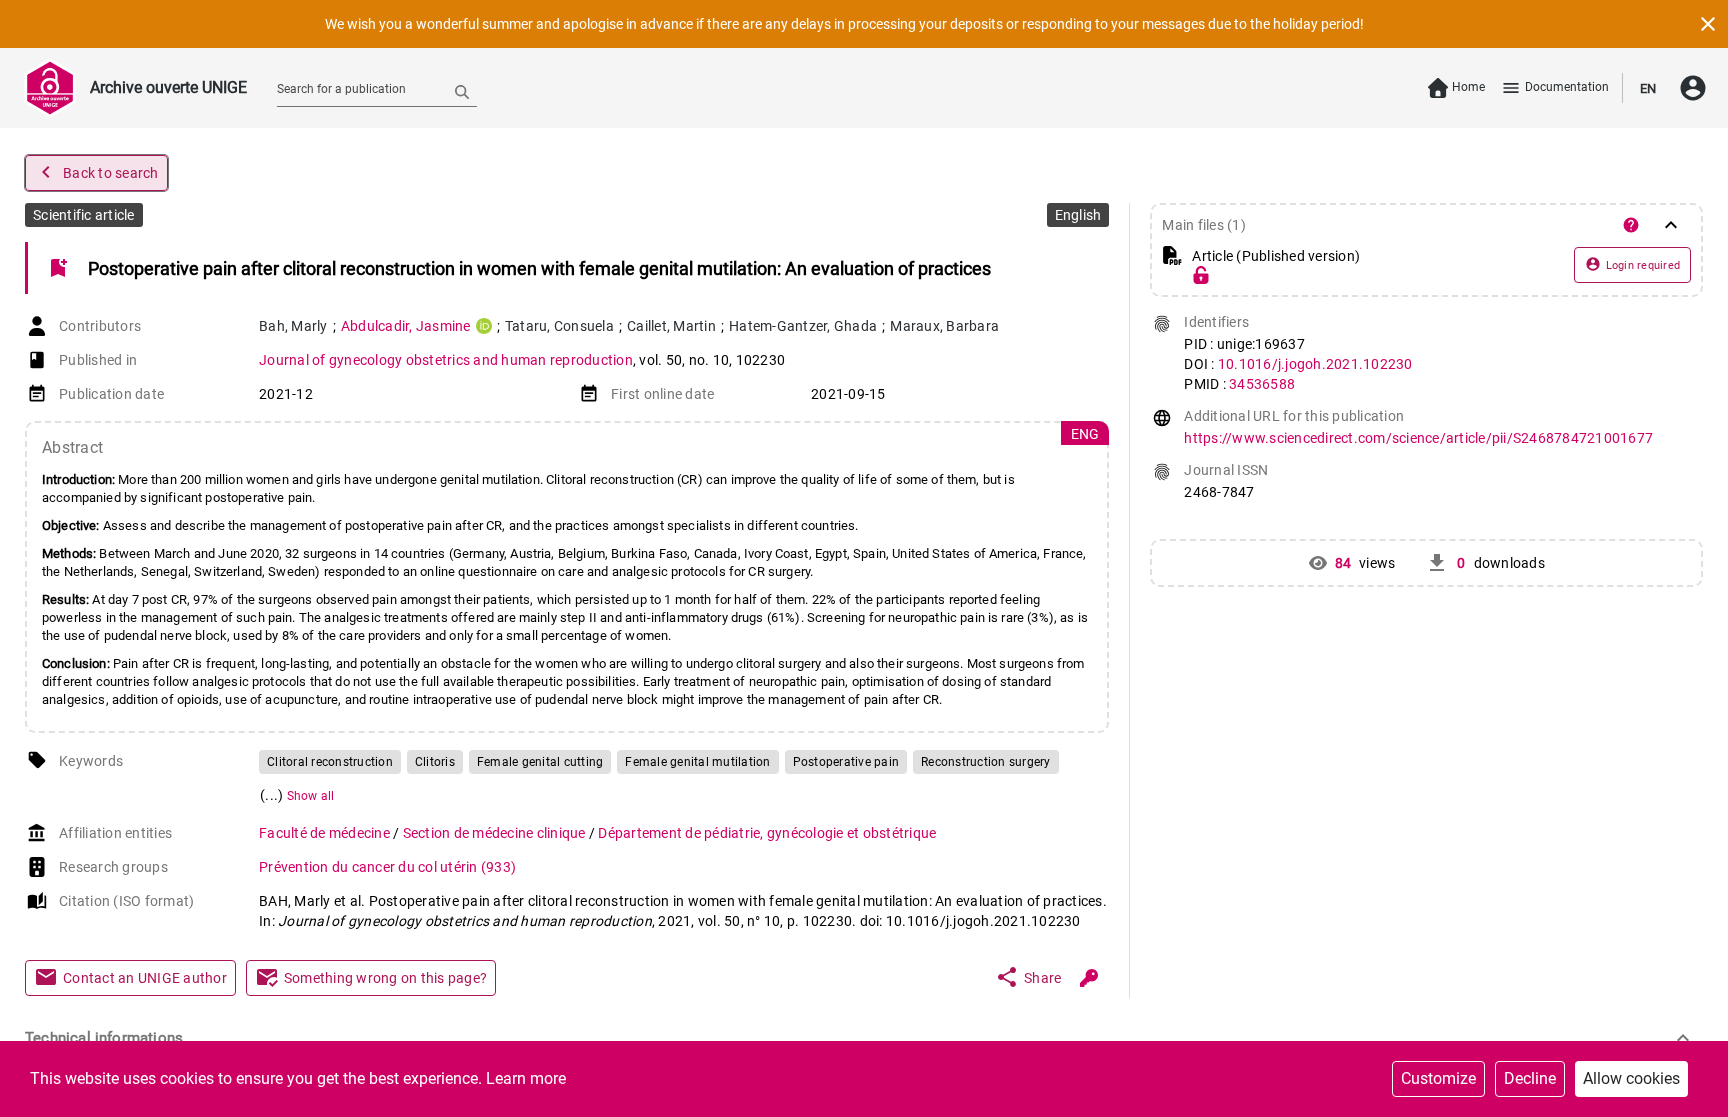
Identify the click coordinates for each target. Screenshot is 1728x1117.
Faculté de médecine (326, 833)
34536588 (1262, 384)
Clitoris (435, 762)
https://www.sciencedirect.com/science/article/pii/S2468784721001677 (1418, 438)
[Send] (462, 91)
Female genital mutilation (697, 762)
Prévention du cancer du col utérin (387, 867)
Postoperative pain (846, 762)
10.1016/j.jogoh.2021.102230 (1315, 364)
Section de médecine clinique (496, 833)
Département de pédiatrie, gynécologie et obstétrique (767, 833)
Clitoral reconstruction (330, 762)
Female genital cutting (540, 762)
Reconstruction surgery (986, 762)
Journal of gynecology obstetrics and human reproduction (446, 360)
